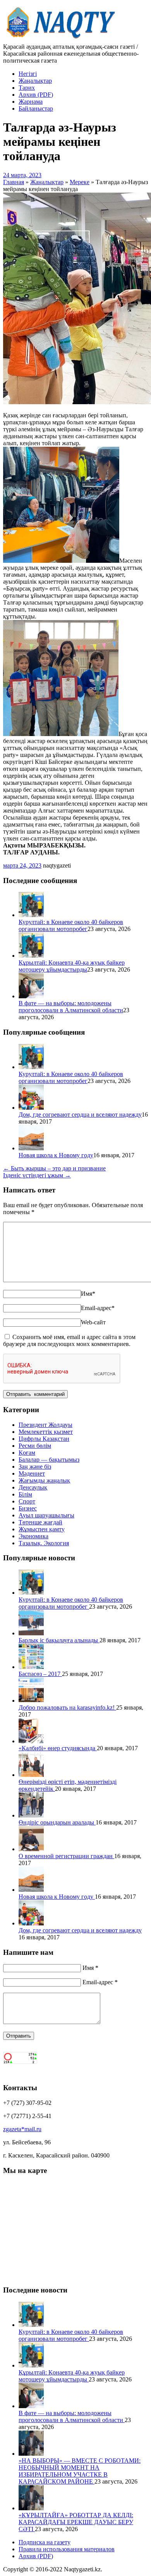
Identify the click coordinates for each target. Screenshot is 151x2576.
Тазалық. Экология (44, 1543)
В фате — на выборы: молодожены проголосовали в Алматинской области (71, 1007)
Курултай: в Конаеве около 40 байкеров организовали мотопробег (71, 925)
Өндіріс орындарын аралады (57, 1822)
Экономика (33, 1536)
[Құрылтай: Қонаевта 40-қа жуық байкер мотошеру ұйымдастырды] (31, 956)
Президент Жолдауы (45, 1425)
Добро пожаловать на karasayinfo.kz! (67, 1707)
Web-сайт (93, 1322)
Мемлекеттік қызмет (46, 1432)
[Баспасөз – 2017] (31, 1667)
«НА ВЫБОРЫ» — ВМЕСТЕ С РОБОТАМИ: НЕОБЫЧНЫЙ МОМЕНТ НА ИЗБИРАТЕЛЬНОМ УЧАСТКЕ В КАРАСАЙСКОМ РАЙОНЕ (80, 2471)
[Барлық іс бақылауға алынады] (31, 1633)
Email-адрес (98, 1308)
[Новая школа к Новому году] (31, 1148)
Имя (88, 1294)
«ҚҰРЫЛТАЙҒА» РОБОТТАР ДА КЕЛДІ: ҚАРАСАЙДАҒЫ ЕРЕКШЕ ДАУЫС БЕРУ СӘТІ (76, 2522)
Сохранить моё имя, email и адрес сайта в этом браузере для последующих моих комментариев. (69, 1340)
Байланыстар (36, 108)
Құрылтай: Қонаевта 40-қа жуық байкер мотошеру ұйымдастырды (72, 966)
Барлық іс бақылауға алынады (59, 1640)
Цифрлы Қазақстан (44, 1439)
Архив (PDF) (36, 95)
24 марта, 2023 (22, 175)
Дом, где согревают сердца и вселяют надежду (80, 1115)
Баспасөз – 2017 (40, 1674)
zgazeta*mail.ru (22, 2129)
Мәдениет (32, 1473)
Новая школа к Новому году (56, 1155)
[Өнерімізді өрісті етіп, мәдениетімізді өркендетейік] (31, 1775)
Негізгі (28, 74)
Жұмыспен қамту (42, 1529)
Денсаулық (33, 1487)
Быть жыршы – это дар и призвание (54, 1168)
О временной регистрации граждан (66, 1856)
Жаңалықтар (35, 81)
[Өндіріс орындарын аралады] (31, 1815)
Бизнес (28, 1508)
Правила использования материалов (67, 2549)
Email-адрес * (100, 1982)
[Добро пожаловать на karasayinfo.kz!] (31, 1701)
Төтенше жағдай (40, 1522)
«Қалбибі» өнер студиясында (58, 1748)
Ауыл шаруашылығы (46, 1515)
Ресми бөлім (35, 1446)
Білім (25, 1494)
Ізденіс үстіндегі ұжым (37, 1175)
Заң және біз (35, 1467)
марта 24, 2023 (22, 865)
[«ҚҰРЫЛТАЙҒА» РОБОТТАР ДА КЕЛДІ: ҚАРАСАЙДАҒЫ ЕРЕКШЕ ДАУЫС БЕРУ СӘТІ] (31, 2508)
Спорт (27, 1501)
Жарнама (31, 102)
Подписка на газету (45, 2542)
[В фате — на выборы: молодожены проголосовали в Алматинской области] (31, 996)
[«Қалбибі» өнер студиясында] (31, 1741)
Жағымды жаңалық (44, 1480)
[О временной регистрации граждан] (31, 1849)
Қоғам (27, 1453)
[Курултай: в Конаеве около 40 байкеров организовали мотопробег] (31, 915)
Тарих (27, 88)
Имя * (90, 1968)
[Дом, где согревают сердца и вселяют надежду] (31, 1108)
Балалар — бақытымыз (49, 1460)
